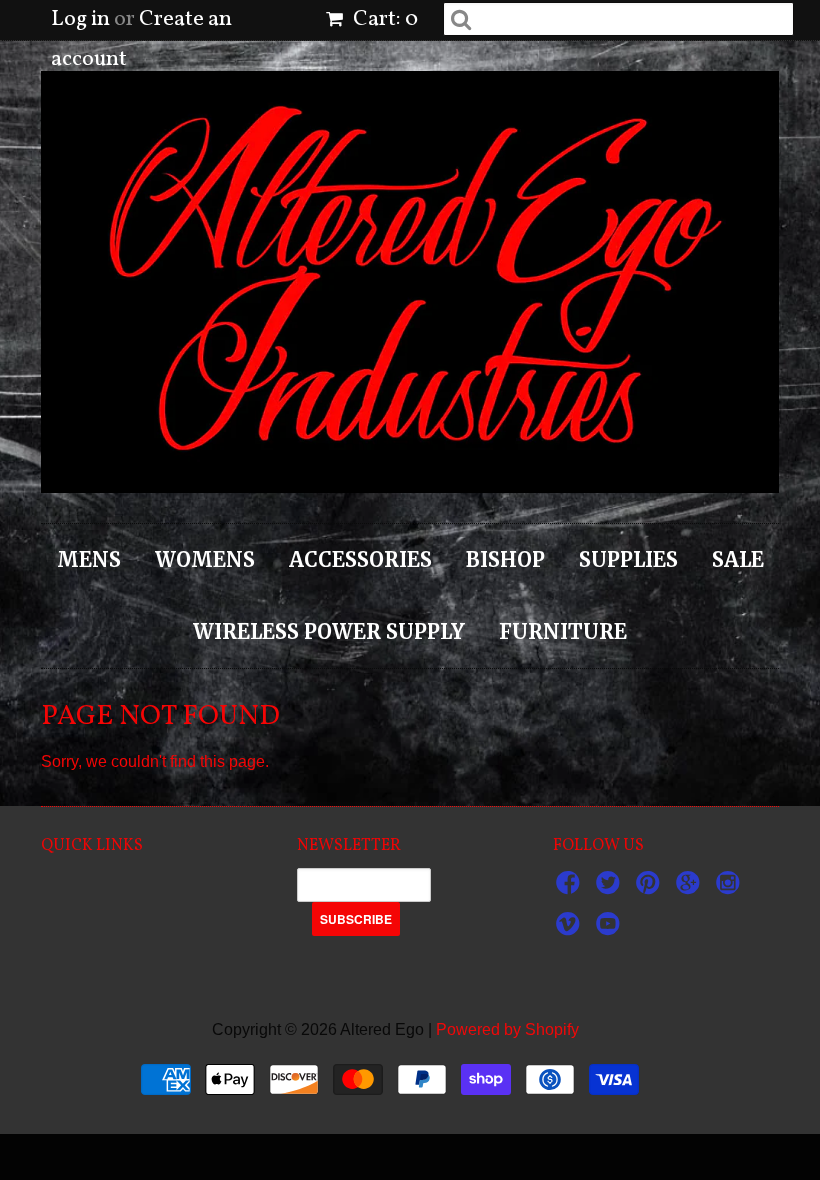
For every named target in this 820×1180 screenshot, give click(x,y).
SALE (738, 559)
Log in (80, 19)
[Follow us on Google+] (691, 888)
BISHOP (505, 559)
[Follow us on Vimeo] (571, 929)
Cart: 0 (383, 19)
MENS (89, 559)
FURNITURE (563, 631)
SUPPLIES (628, 559)
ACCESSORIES (360, 559)
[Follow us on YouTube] (611, 929)
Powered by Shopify (507, 1029)
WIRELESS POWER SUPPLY (329, 631)
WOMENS (205, 559)
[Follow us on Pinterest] (651, 888)
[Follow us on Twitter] (611, 888)
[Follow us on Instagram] (731, 888)
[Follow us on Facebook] (571, 888)
